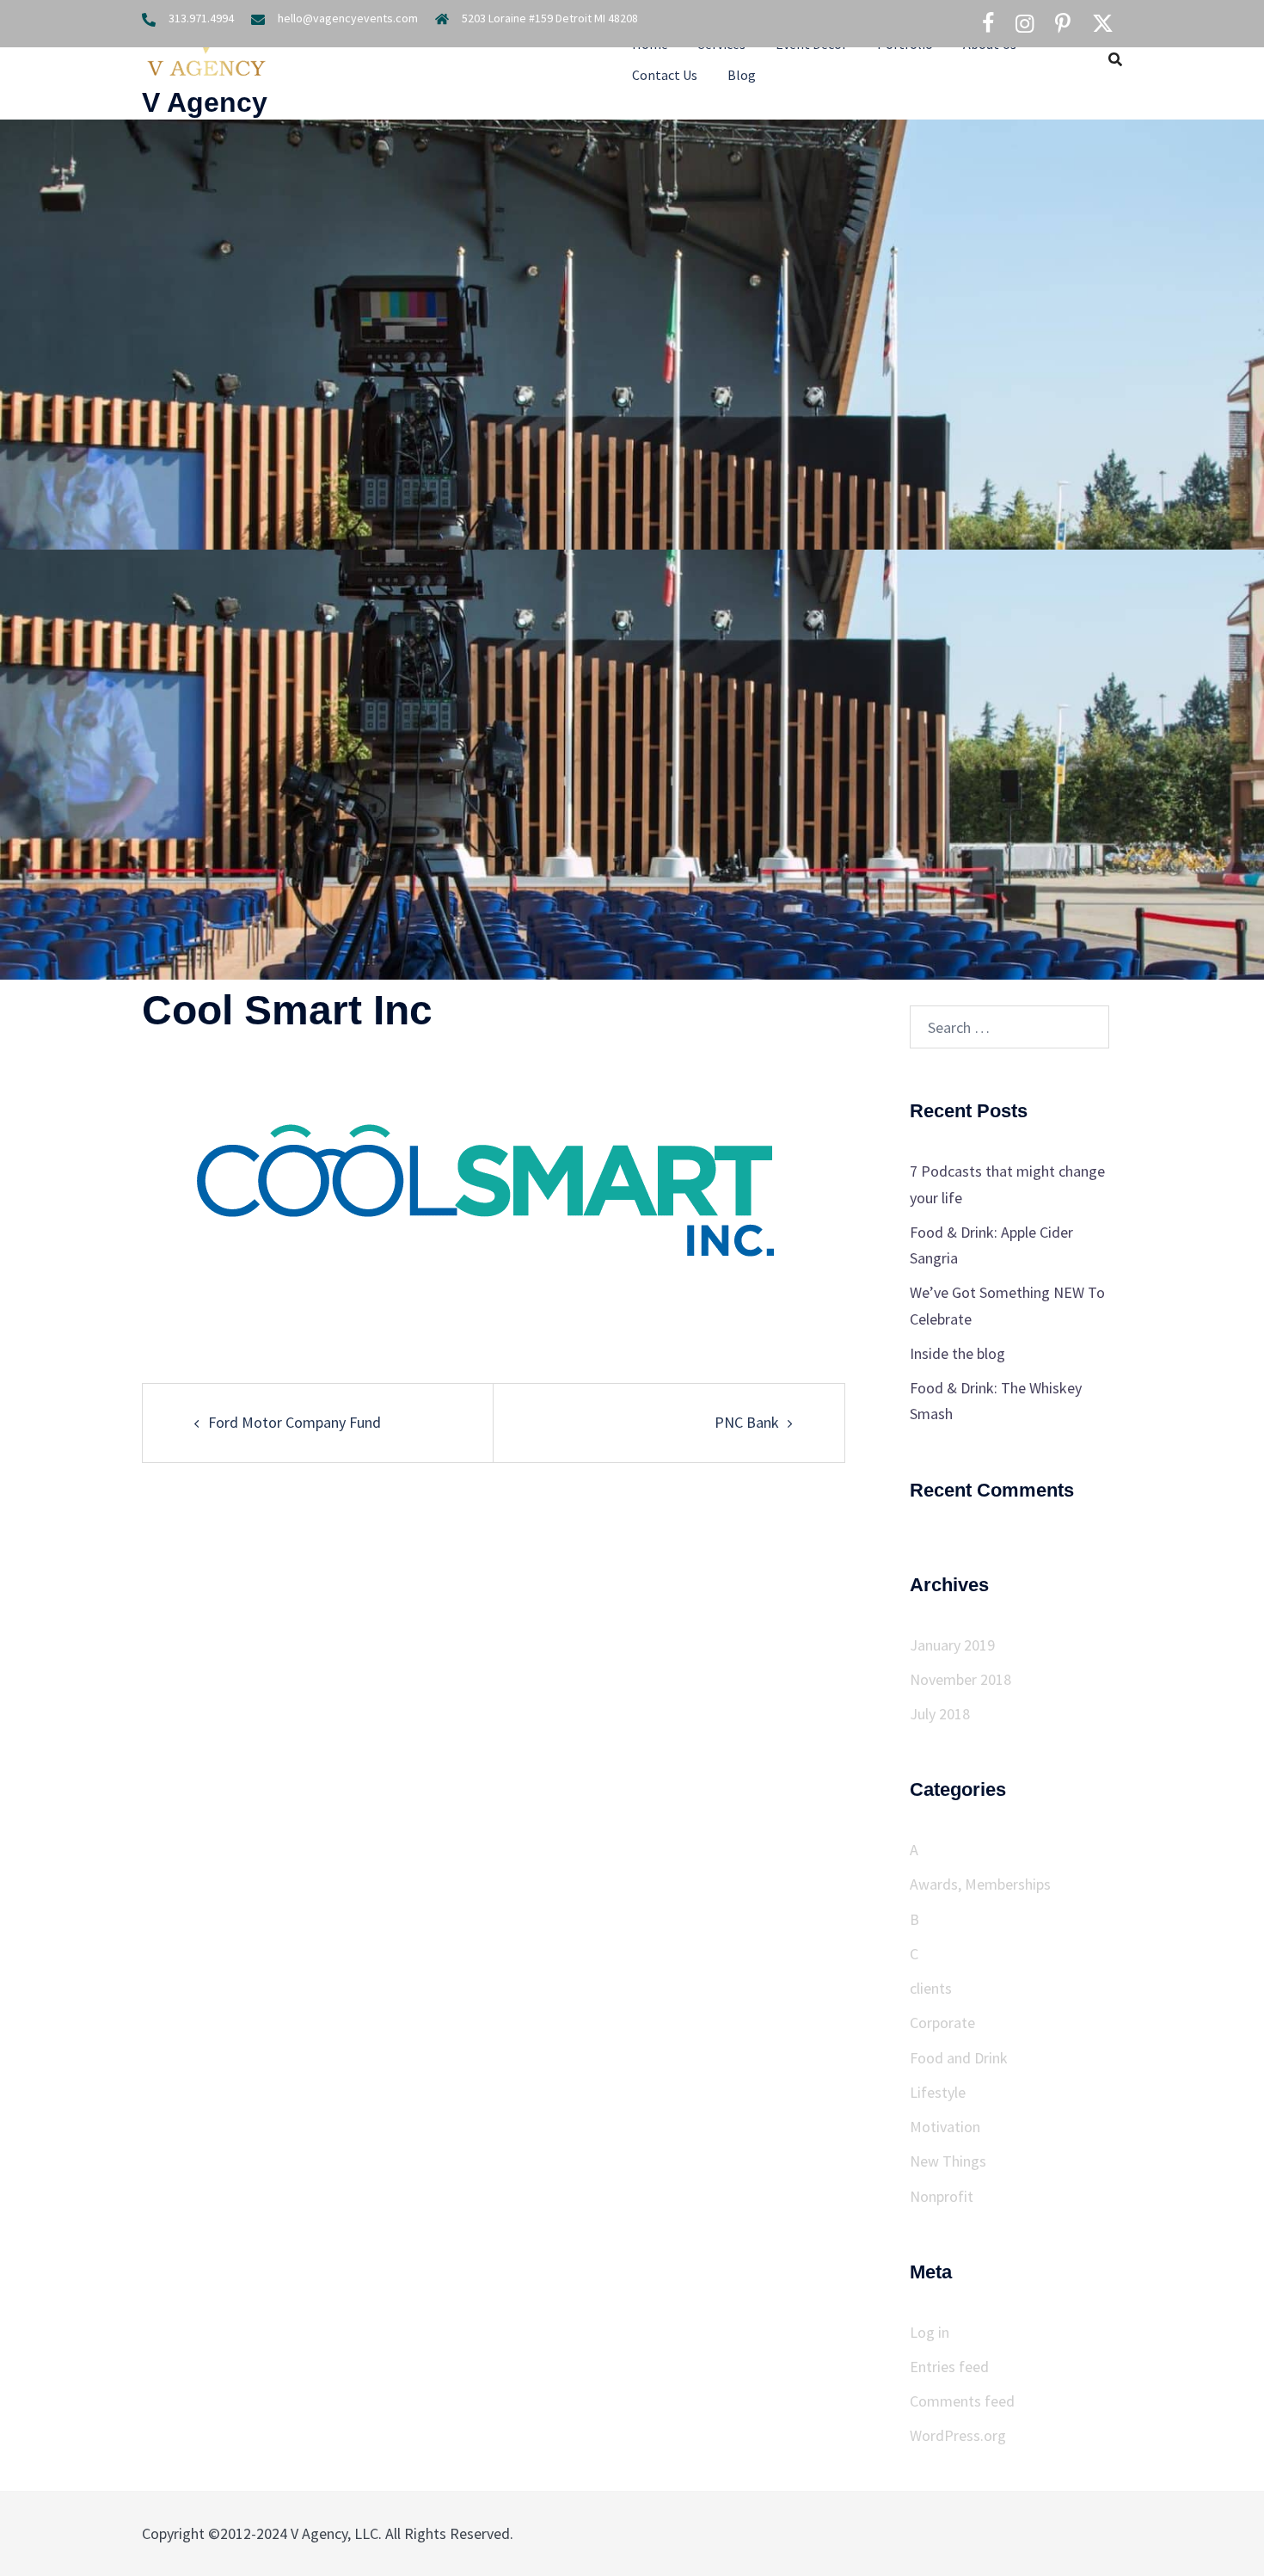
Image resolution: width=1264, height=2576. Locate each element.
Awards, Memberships (980, 1884)
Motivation (945, 2127)
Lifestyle (938, 2092)
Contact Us (665, 75)
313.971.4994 (201, 18)
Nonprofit (942, 2196)
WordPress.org (958, 2435)
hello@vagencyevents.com (348, 18)
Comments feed (962, 2401)
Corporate (942, 2023)
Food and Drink (959, 2058)
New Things (948, 2161)
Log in (930, 2332)
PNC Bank (747, 1422)
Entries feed (949, 2367)
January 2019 (952, 1645)
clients (931, 1988)
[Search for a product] (1115, 59)
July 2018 (940, 1714)
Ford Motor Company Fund (295, 1422)
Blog (742, 75)
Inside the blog (957, 1353)
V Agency (205, 102)
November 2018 (960, 1679)
